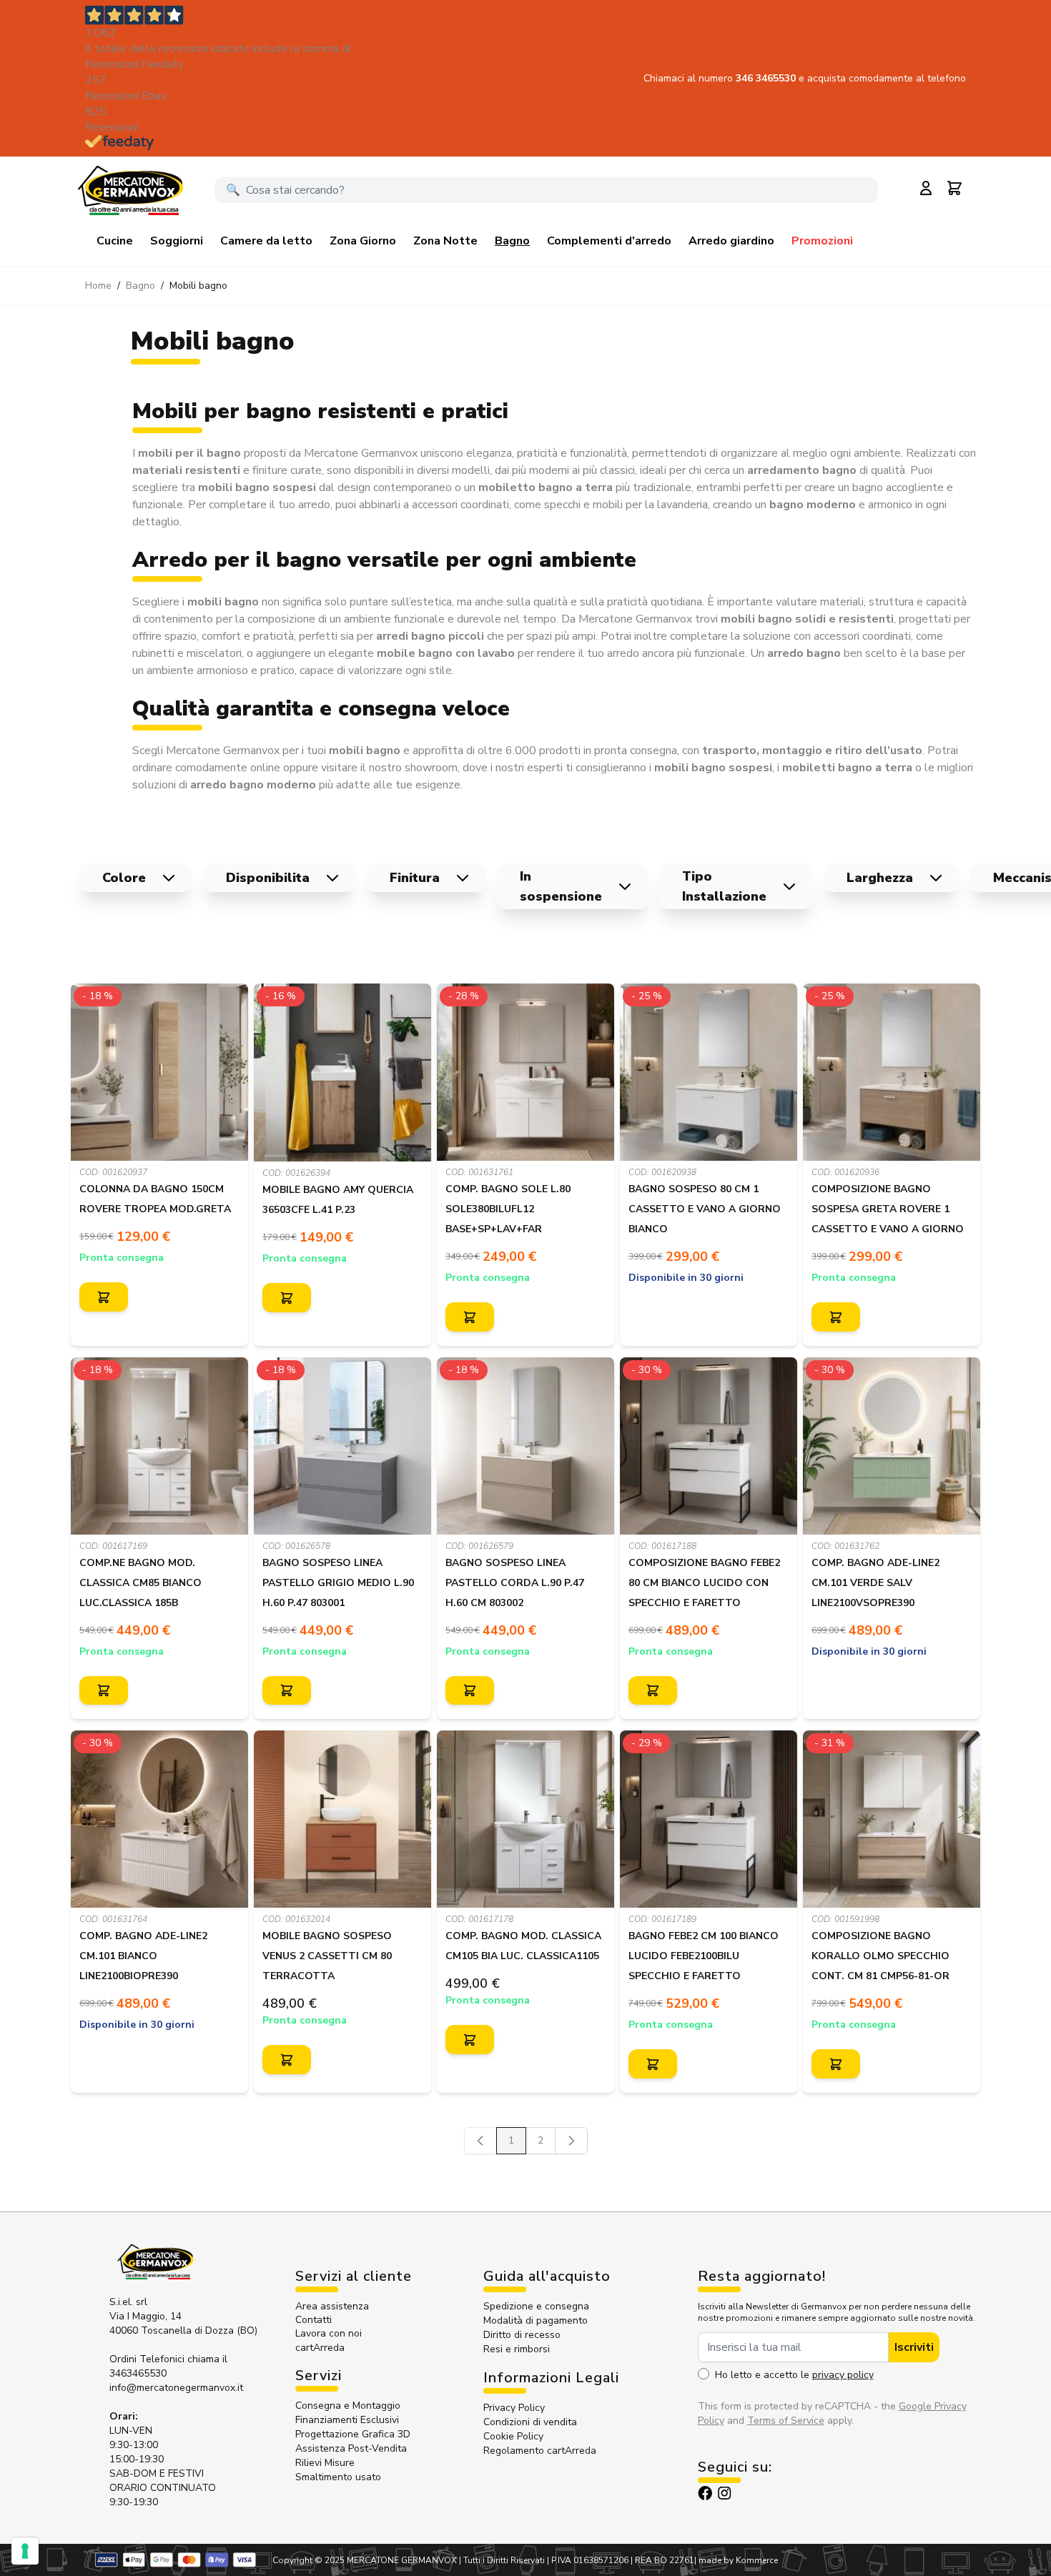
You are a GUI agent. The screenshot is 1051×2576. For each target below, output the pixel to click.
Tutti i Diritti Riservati (504, 2560)
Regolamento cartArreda (540, 2451)
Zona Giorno (363, 241)
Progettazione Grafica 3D (353, 2434)
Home (98, 286)
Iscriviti (914, 2347)
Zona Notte (445, 241)
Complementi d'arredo (609, 241)
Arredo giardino (731, 241)
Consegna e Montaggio (348, 2406)
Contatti (314, 2320)
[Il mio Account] (926, 188)
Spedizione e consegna (536, 2306)
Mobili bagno (198, 286)
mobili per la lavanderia (650, 505)
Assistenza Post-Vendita (351, 2448)
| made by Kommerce (736, 2560)
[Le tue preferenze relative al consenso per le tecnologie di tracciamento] (25, 2551)
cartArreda (320, 2348)
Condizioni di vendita (530, 2422)
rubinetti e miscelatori (187, 653)
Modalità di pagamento (536, 2320)
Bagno (512, 241)
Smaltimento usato (338, 2477)
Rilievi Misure (325, 2463)
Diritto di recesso (522, 2335)
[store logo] (130, 190)
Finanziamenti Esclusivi (347, 2420)
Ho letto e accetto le (794, 2375)
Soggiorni (177, 241)
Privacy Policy (514, 2408)
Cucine (115, 241)
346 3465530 (767, 78)
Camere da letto (266, 241)
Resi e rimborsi (517, 2349)
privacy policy (843, 2375)
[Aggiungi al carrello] (104, 1297)
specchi (562, 505)
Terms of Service (786, 2421)
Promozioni (822, 241)
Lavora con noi (329, 2333)
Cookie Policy (513, 2436)
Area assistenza (334, 2306)
